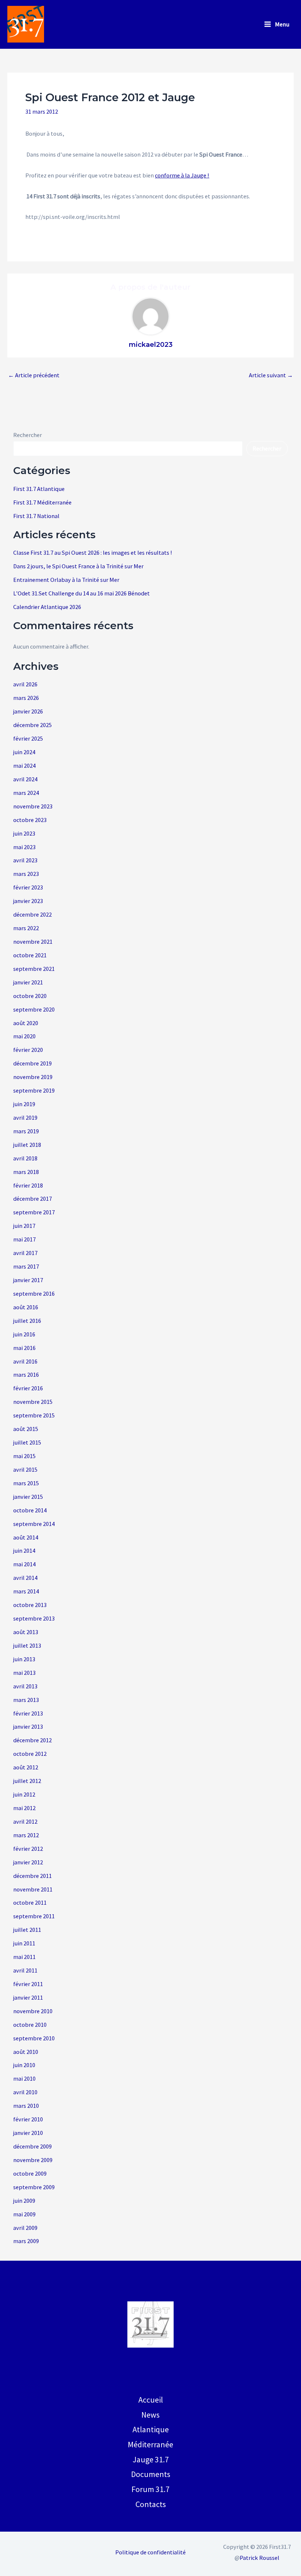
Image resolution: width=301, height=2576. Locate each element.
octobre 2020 (30, 996)
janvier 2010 (28, 2133)
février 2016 (28, 1388)
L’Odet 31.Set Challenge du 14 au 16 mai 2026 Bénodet (81, 593)
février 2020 (28, 1050)
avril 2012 (25, 1821)
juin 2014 (24, 1551)
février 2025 (28, 738)
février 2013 (28, 1713)
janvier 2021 (28, 982)
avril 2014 (25, 1578)
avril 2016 (25, 1361)
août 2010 (26, 2052)
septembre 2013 (34, 1618)
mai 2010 (24, 2078)
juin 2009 (24, 2201)
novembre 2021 (33, 942)
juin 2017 (24, 1226)
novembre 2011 (33, 1889)
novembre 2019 (33, 1077)
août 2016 (26, 1307)
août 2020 (26, 1023)
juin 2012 (24, 1794)
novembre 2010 (33, 2011)
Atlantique (151, 2429)
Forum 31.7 (150, 2489)
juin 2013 (24, 1659)
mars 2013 (26, 1700)
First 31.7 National (36, 516)
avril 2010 (25, 2092)
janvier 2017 (28, 1280)
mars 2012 (26, 1835)
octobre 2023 (30, 820)
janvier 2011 (28, 1997)
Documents (151, 2474)
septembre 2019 (34, 1090)
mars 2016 (26, 1375)
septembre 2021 (34, 969)
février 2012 (28, 1849)
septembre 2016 (34, 1293)
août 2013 (26, 1632)
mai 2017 (24, 1239)
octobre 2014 (30, 1510)
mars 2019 (26, 1131)
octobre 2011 (30, 1902)
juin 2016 (24, 1334)
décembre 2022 (32, 914)
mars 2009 (26, 2241)
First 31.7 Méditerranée (42, 502)
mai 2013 (24, 1673)
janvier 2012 (28, 1862)
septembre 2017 (34, 1212)
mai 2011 (24, 1957)
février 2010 (28, 2119)
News (150, 2415)
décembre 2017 (32, 1199)
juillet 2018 (27, 1145)
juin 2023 (24, 833)
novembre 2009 (33, 2160)
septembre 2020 (34, 1009)
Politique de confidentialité (150, 2552)
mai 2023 (24, 847)
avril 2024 (25, 779)
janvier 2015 (28, 1497)
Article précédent (34, 375)
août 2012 (26, 1767)
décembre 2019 (32, 1063)
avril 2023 (25, 860)
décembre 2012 (32, 1740)
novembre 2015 (33, 1402)
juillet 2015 (27, 1442)
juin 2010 (24, 2065)
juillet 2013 (27, 1645)
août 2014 (26, 1537)
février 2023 (28, 887)
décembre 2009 (32, 2146)
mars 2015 (26, 1483)
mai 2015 (24, 1456)
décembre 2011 (32, 1876)
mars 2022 (26, 928)
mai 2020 (24, 1036)
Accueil (151, 2400)
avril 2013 (25, 1686)
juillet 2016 (27, 1321)
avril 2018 (25, 1158)
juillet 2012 (27, 1781)
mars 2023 (26, 874)
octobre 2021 (30, 955)
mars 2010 (26, 2106)
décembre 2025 (32, 725)
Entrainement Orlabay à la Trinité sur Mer (66, 580)
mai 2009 (24, 2214)
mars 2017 (26, 1266)
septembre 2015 (34, 1415)
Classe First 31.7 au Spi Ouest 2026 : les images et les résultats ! (93, 553)
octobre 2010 (30, 2025)
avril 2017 (25, 1253)
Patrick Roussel (260, 2558)
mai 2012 (24, 1808)
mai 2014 (24, 1564)
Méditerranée (150, 2444)
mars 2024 (26, 793)
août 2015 (26, 1429)
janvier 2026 (28, 711)
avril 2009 (25, 2228)
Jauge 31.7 (151, 2459)
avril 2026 (25, 684)
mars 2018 (26, 1172)
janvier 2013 (28, 1726)
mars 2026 (26, 698)
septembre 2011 (34, 1916)
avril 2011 (25, 1970)
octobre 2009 (30, 2173)
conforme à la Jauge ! (182, 175)
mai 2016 (24, 1348)
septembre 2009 (34, 2187)
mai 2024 (24, 766)
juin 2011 (24, 1943)
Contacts (151, 2504)
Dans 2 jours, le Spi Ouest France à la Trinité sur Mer (78, 566)
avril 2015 (25, 1469)
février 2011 (28, 1984)
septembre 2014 (34, 1524)
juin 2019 (24, 1104)
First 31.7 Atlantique (39, 489)
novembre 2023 (33, 806)
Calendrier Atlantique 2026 (47, 607)
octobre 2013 (30, 1605)
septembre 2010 (34, 2038)
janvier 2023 (28, 901)
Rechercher (28, 435)
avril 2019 (25, 1118)
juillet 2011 (27, 1930)
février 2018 (28, 1185)
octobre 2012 (30, 1754)
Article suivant (271, 375)
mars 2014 (26, 1591)
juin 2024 (24, 752)
